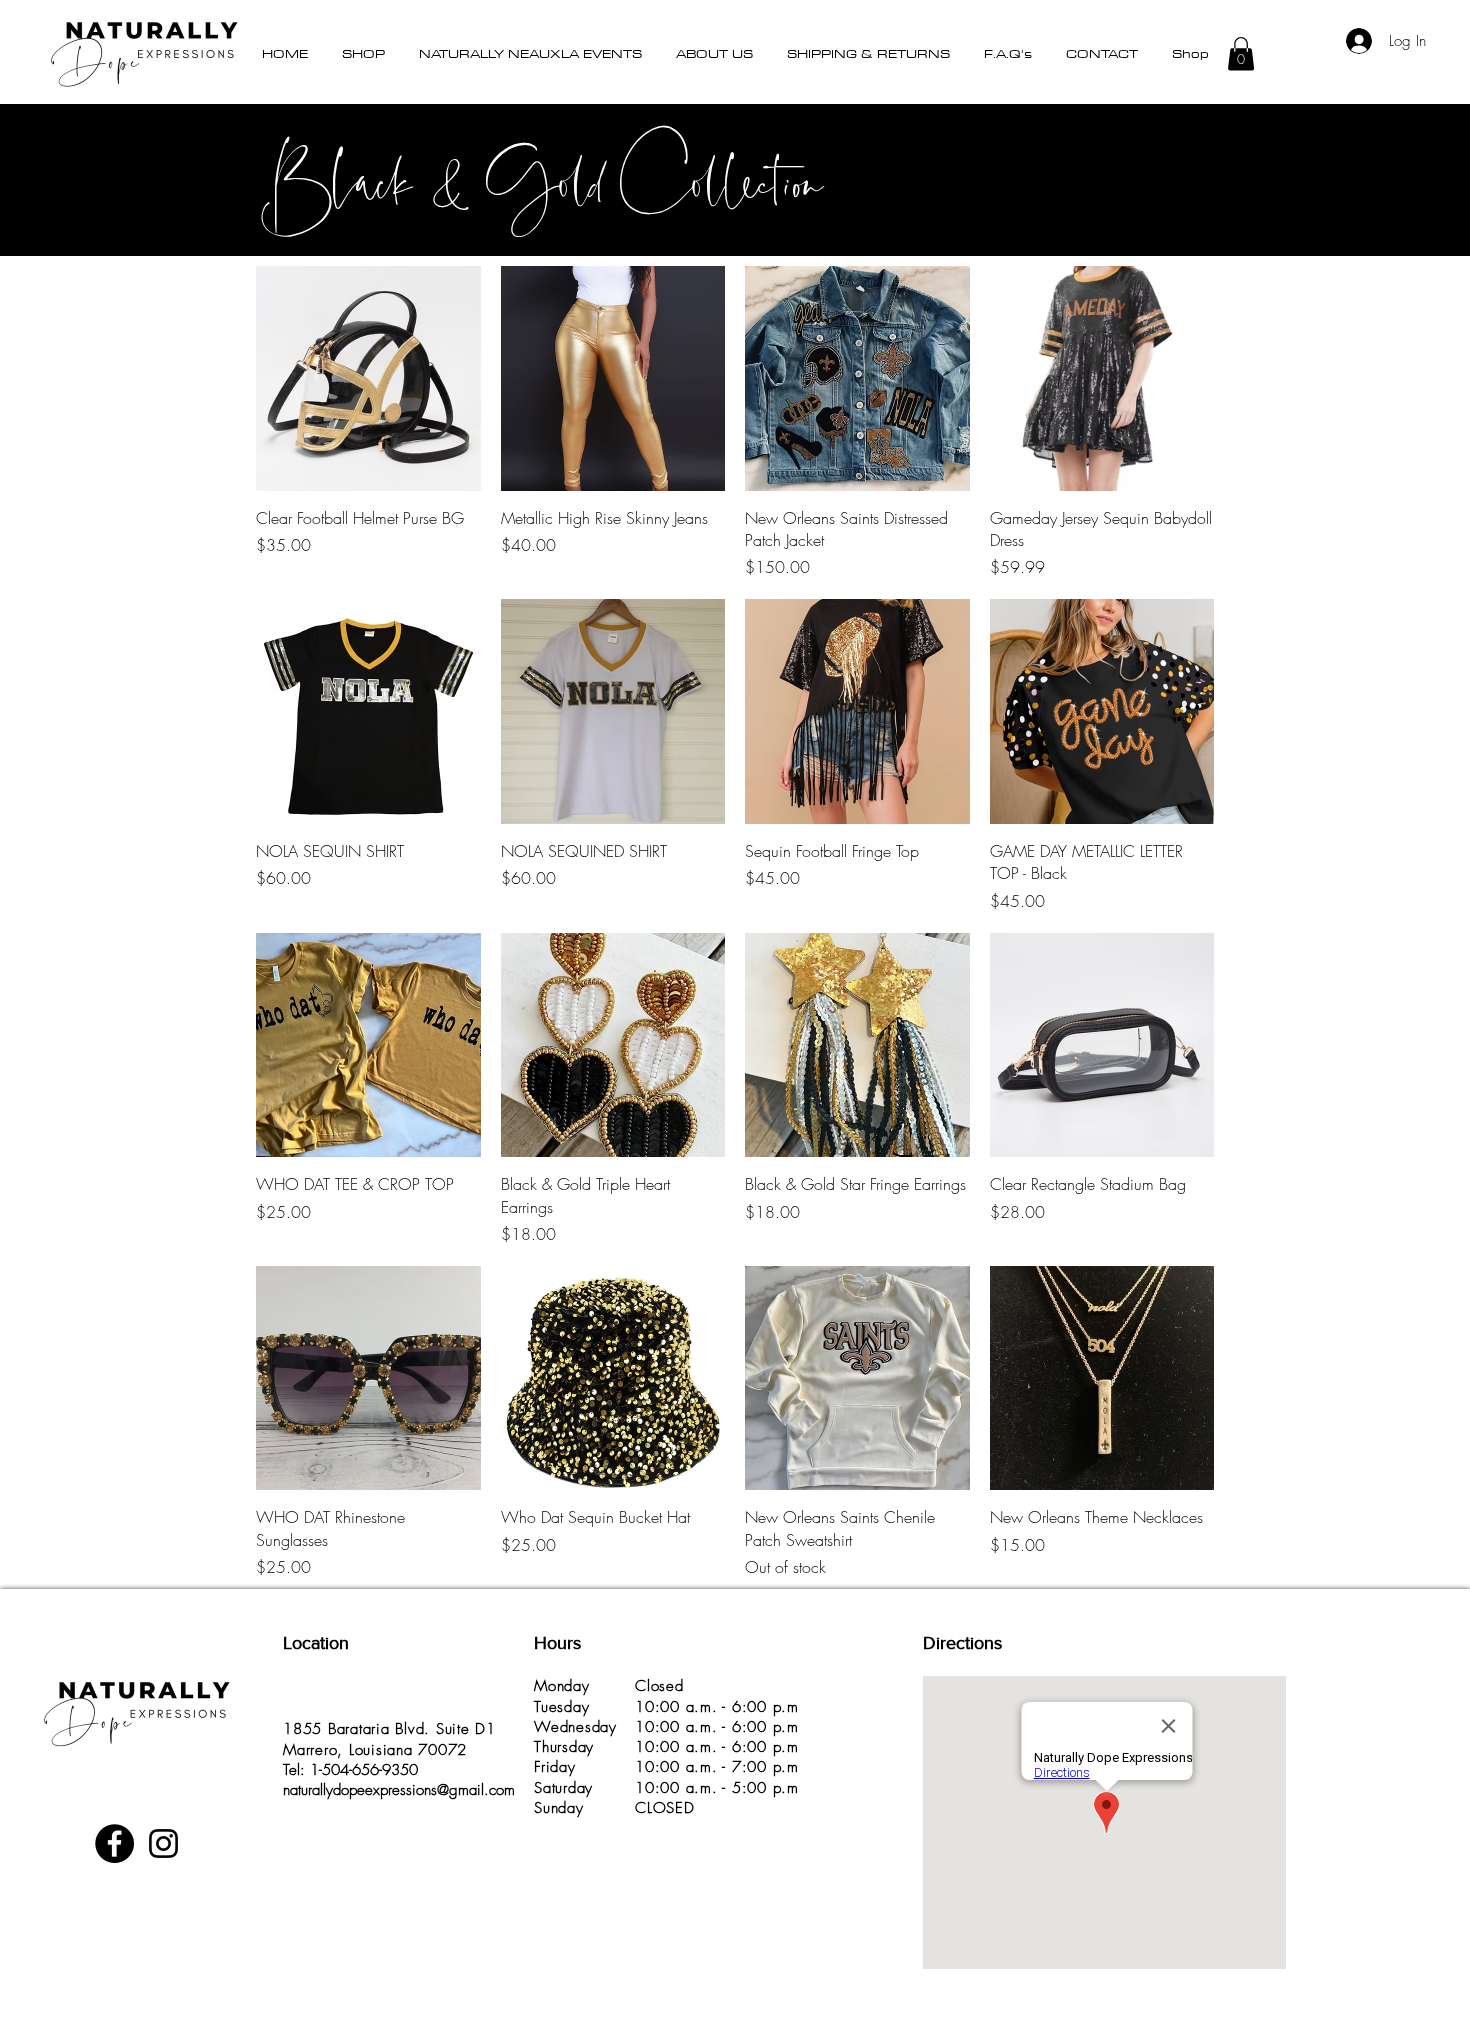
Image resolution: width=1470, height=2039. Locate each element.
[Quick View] (368, 378)
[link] (1449, 35)
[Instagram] (163, 1843)
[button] (363, 53)
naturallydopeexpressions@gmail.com (399, 1790)
